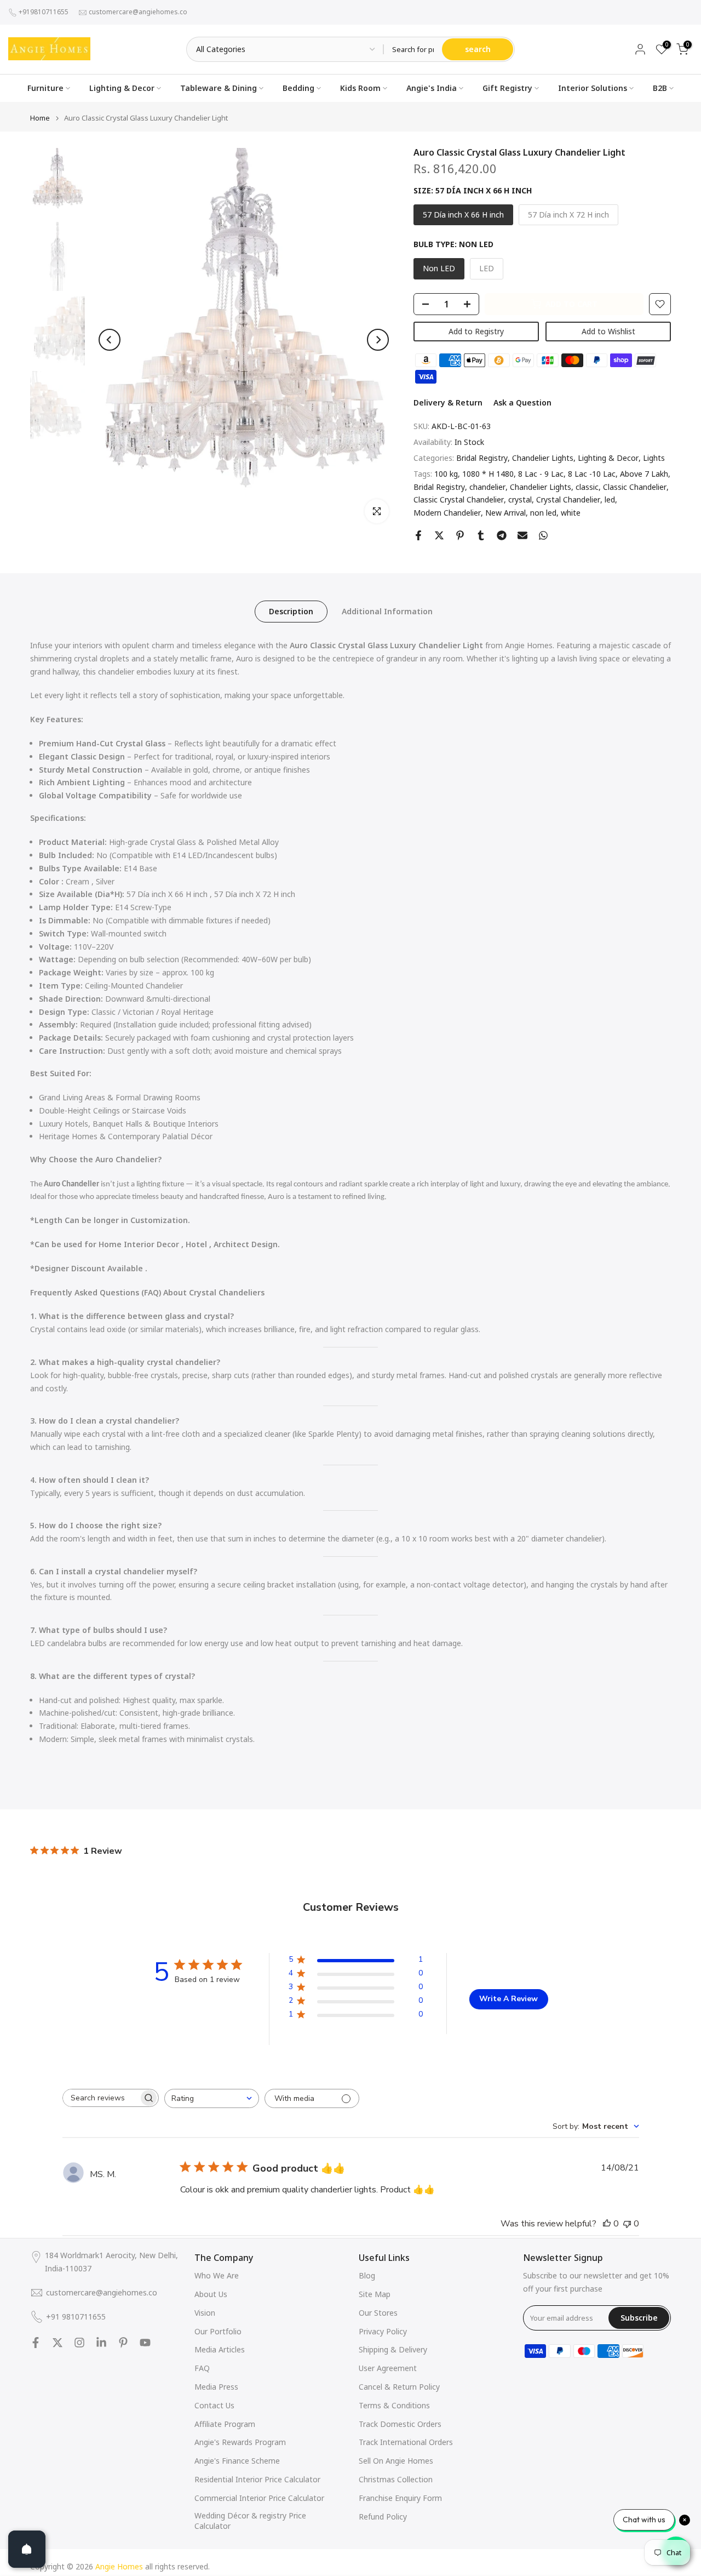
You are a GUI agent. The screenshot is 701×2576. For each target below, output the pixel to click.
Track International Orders (406, 2442)
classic (587, 487)
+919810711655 (44, 12)
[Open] (27, 2549)
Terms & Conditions (394, 2405)
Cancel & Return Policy (399, 2387)
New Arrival (505, 513)
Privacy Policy (383, 2331)
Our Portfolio (218, 2331)
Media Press (216, 2387)
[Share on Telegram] (502, 535)
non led (543, 513)
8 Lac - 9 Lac (541, 474)
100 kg (446, 474)
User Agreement (388, 2368)
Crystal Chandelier (568, 499)
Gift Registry (507, 88)
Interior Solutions (593, 88)
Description (291, 611)
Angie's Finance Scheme (237, 2461)
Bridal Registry (482, 458)
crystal (520, 499)
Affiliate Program (225, 2424)
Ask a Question (522, 402)
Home (40, 118)
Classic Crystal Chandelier (459, 499)
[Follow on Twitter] (58, 2343)
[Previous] (110, 340)
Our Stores (378, 2313)
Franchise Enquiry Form (400, 2498)
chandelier (487, 487)
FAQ (202, 2368)
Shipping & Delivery (393, 2349)
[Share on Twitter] (439, 535)
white (571, 513)
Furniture (45, 88)
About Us (211, 2294)
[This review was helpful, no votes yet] (607, 2224)
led (610, 499)
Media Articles (220, 2349)
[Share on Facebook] (418, 535)
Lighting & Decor (122, 88)
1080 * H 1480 (488, 474)
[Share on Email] (522, 535)
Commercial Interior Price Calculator (259, 2498)
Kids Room (360, 88)
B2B (660, 88)
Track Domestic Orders (400, 2424)
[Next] (378, 340)
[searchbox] (101, 2098)
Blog (367, 2275)
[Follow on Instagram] (79, 2343)
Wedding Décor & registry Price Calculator (250, 2521)
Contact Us (214, 2405)
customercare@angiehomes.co (138, 12)
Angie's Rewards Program (240, 2442)
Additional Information (387, 611)
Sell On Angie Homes (396, 2461)
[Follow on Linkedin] (101, 2343)
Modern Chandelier (447, 513)
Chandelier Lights (543, 458)
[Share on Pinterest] (460, 535)
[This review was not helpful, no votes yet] (627, 2224)
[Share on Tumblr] (481, 535)
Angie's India (432, 88)
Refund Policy (383, 2517)
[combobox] (212, 2098)
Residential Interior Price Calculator (257, 2479)
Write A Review (508, 1999)
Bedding (298, 88)
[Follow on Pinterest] (123, 2343)
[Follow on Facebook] (36, 2343)
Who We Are (217, 2275)
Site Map (375, 2294)
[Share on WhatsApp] (543, 535)
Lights (654, 458)
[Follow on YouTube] (145, 2343)
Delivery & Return (448, 402)
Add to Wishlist (608, 331)
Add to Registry (476, 331)
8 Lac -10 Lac (592, 474)
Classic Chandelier (635, 487)
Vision (205, 2313)
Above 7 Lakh (644, 474)
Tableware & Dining (219, 88)
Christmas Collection (396, 2479)
